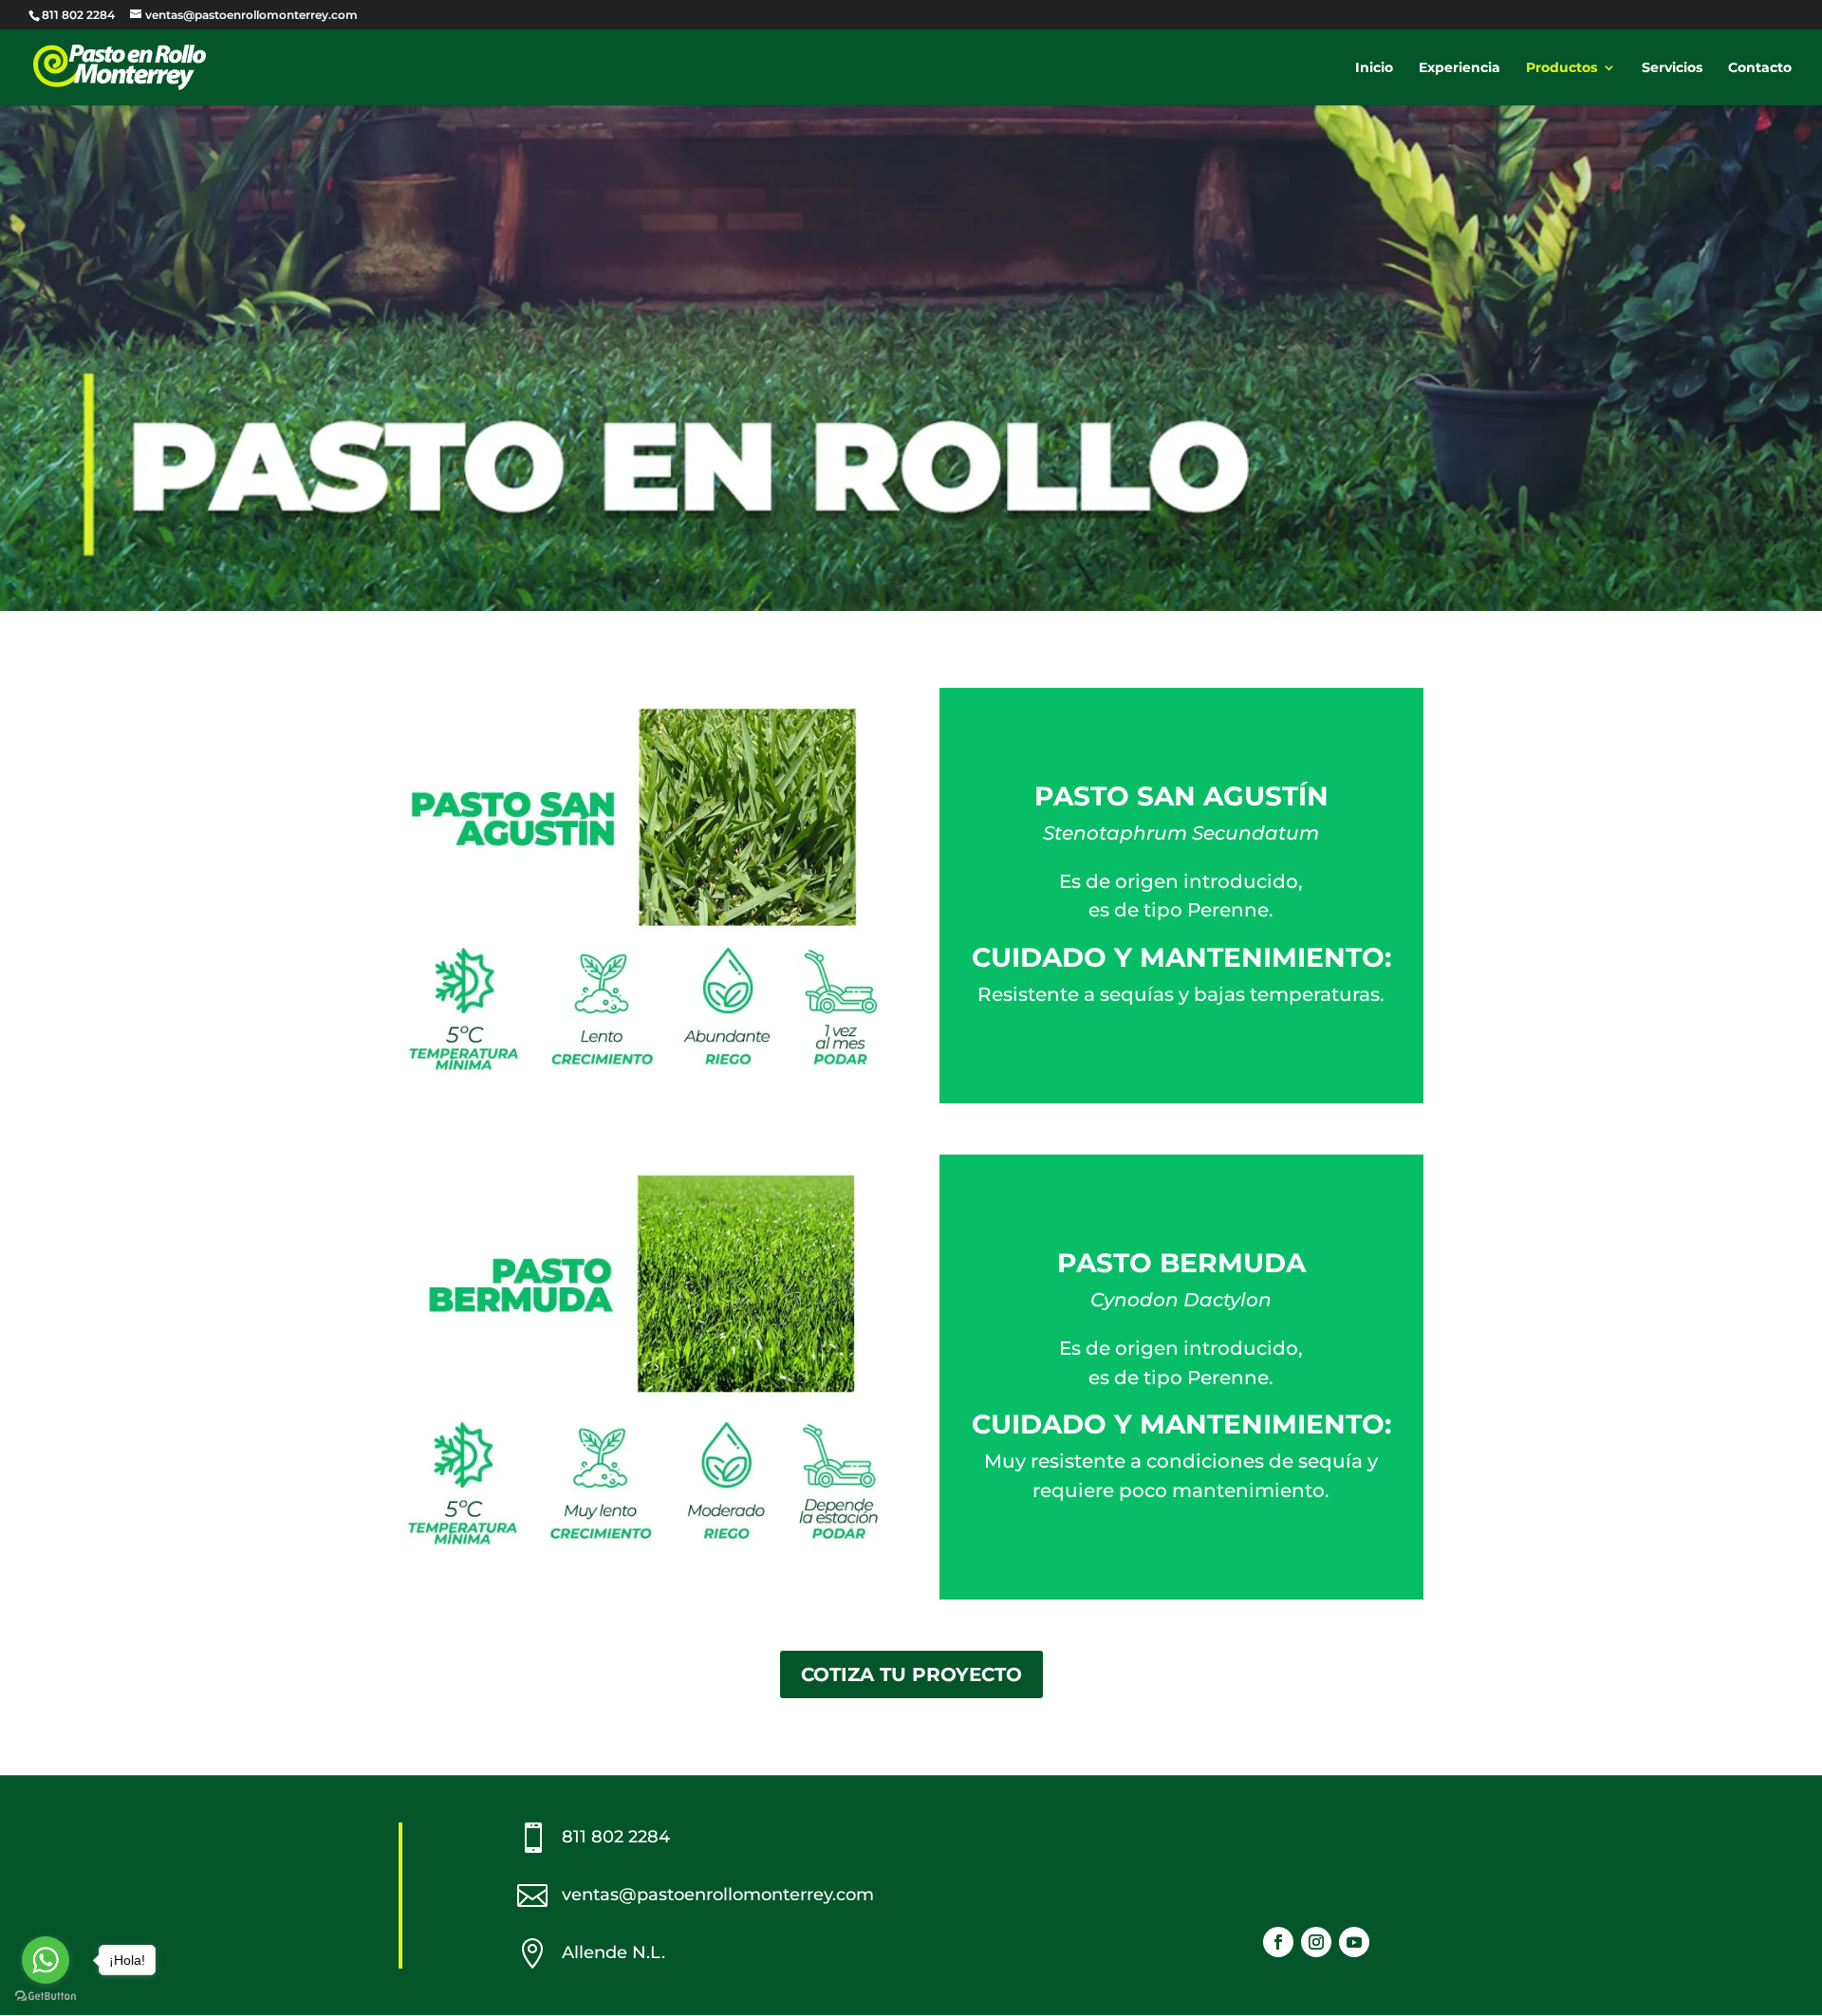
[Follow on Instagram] (1316, 1942)
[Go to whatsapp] (46, 1960)
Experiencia (1459, 68)
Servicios (1672, 68)
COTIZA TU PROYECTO (911, 1674)
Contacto (1760, 68)
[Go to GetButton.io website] (46, 1997)
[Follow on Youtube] (1354, 1942)
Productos (1562, 68)
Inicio (1374, 68)
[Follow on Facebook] (1278, 1942)
